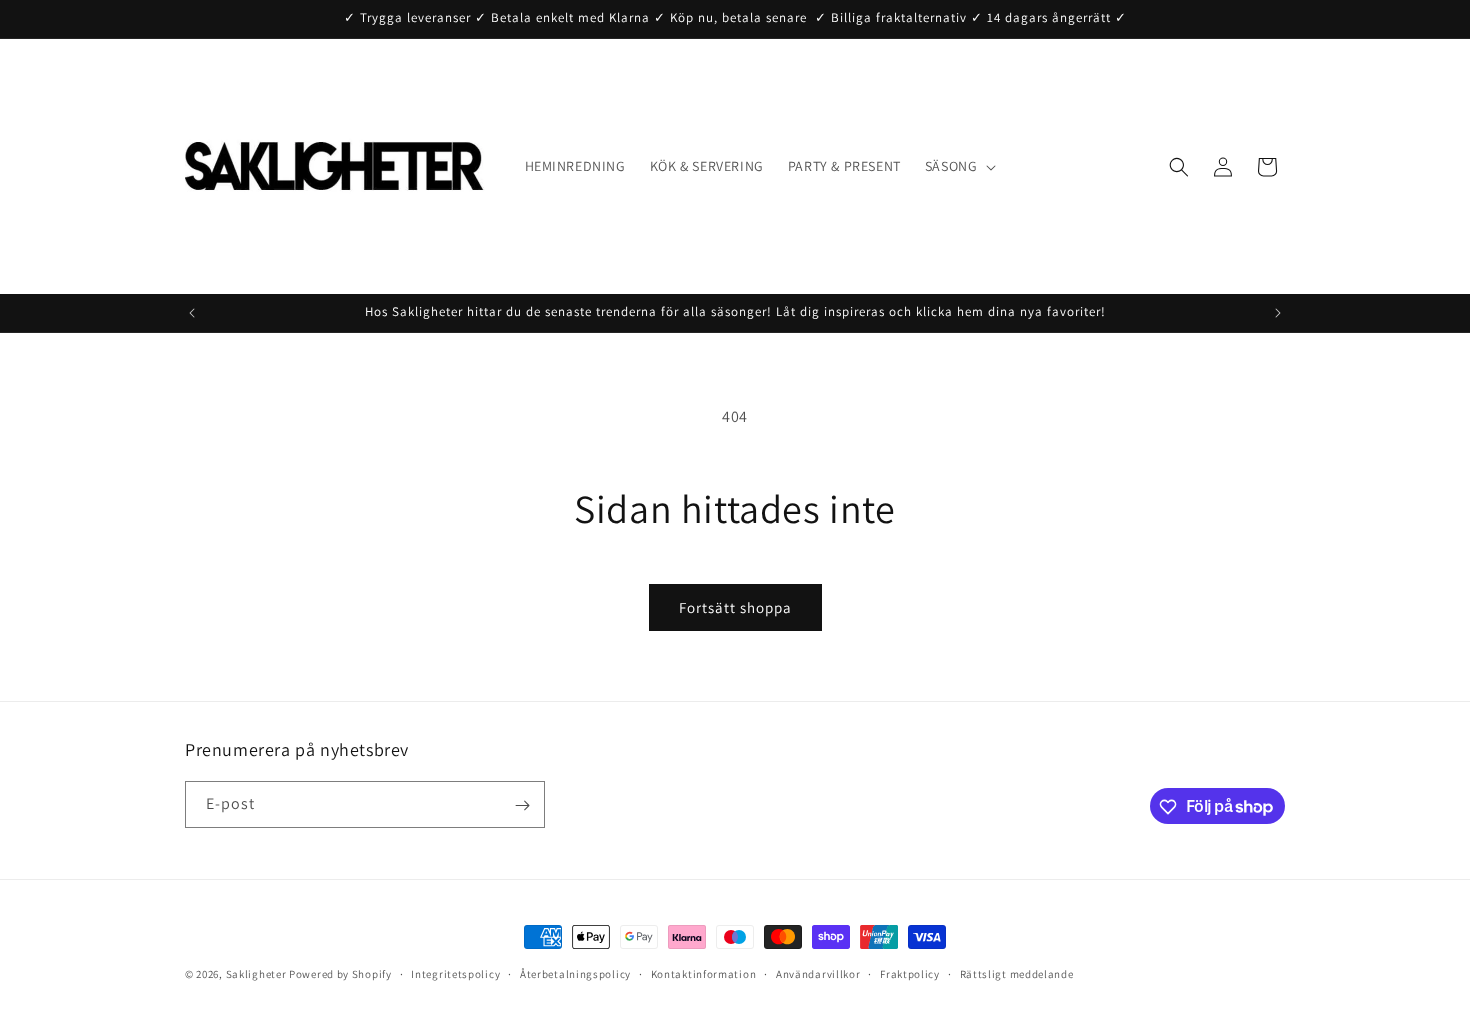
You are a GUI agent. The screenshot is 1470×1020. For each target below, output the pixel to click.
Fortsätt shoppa (735, 607)
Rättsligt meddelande (1017, 973)
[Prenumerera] (522, 805)
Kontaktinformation (704, 973)
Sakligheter (256, 974)
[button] (959, 166)
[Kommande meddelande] (1278, 313)
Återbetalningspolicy (575, 973)
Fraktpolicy (910, 973)
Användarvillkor (818, 973)
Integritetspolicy (455, 973)
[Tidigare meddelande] (192, 313)
